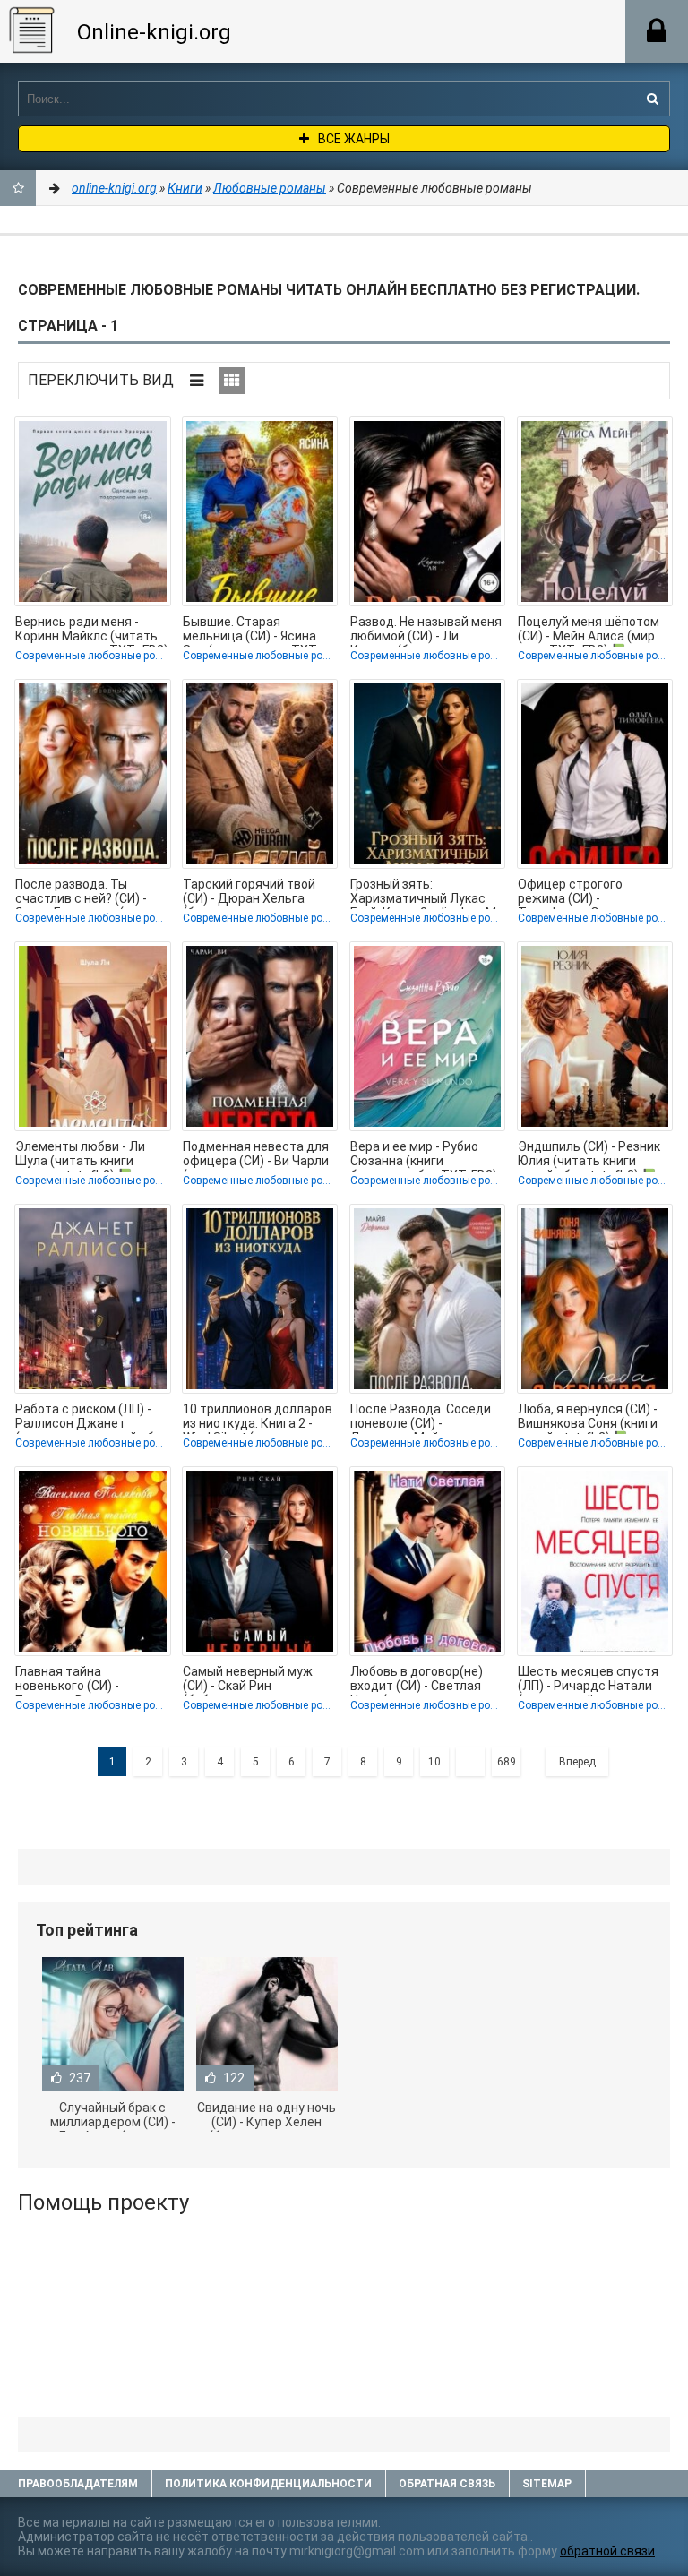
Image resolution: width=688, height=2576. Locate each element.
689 (507, 1762)
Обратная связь (447, 2484)
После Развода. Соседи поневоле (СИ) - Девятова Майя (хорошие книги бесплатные (421, 1418)
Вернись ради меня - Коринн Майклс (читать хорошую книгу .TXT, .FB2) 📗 (92, 631)
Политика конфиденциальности (268, 2484)
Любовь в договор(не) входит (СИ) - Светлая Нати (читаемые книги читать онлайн (417, 1680)
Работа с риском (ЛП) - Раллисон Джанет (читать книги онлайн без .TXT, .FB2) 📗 (91, 1418)
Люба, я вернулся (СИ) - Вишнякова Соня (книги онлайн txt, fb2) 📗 (588, 1418)
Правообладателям (78, 2484)
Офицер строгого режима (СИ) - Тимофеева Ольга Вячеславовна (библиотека (572, 893)
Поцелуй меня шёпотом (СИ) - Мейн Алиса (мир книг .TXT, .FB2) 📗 (589, 631)
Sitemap (547, 2484)
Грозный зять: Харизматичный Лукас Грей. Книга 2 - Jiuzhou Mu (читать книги (427, 893)
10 (434, 1762)
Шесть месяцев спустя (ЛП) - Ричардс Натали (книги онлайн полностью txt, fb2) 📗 (594, 1680)
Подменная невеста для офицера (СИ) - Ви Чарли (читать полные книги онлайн (256, 1155)
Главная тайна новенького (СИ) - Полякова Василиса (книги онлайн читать (80, 1680)
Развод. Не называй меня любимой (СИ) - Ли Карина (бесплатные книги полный (426, 631)
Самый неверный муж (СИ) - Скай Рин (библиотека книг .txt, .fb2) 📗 (248, 1680)
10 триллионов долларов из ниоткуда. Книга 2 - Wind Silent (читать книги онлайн (258, 1418)
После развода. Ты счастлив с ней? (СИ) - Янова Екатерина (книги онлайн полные (86, 893)
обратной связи (607, 2551)
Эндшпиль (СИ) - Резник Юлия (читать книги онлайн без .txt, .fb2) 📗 (589, 1155)
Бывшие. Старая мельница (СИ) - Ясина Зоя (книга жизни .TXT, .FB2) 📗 (251, 631)
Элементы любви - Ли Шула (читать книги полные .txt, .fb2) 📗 (80, 1155)
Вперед (577, 1762)
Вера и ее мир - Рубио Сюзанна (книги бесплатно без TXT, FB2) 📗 (424, 1155)
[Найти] (652, 99)
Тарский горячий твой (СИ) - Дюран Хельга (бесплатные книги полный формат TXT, (249, 893)
